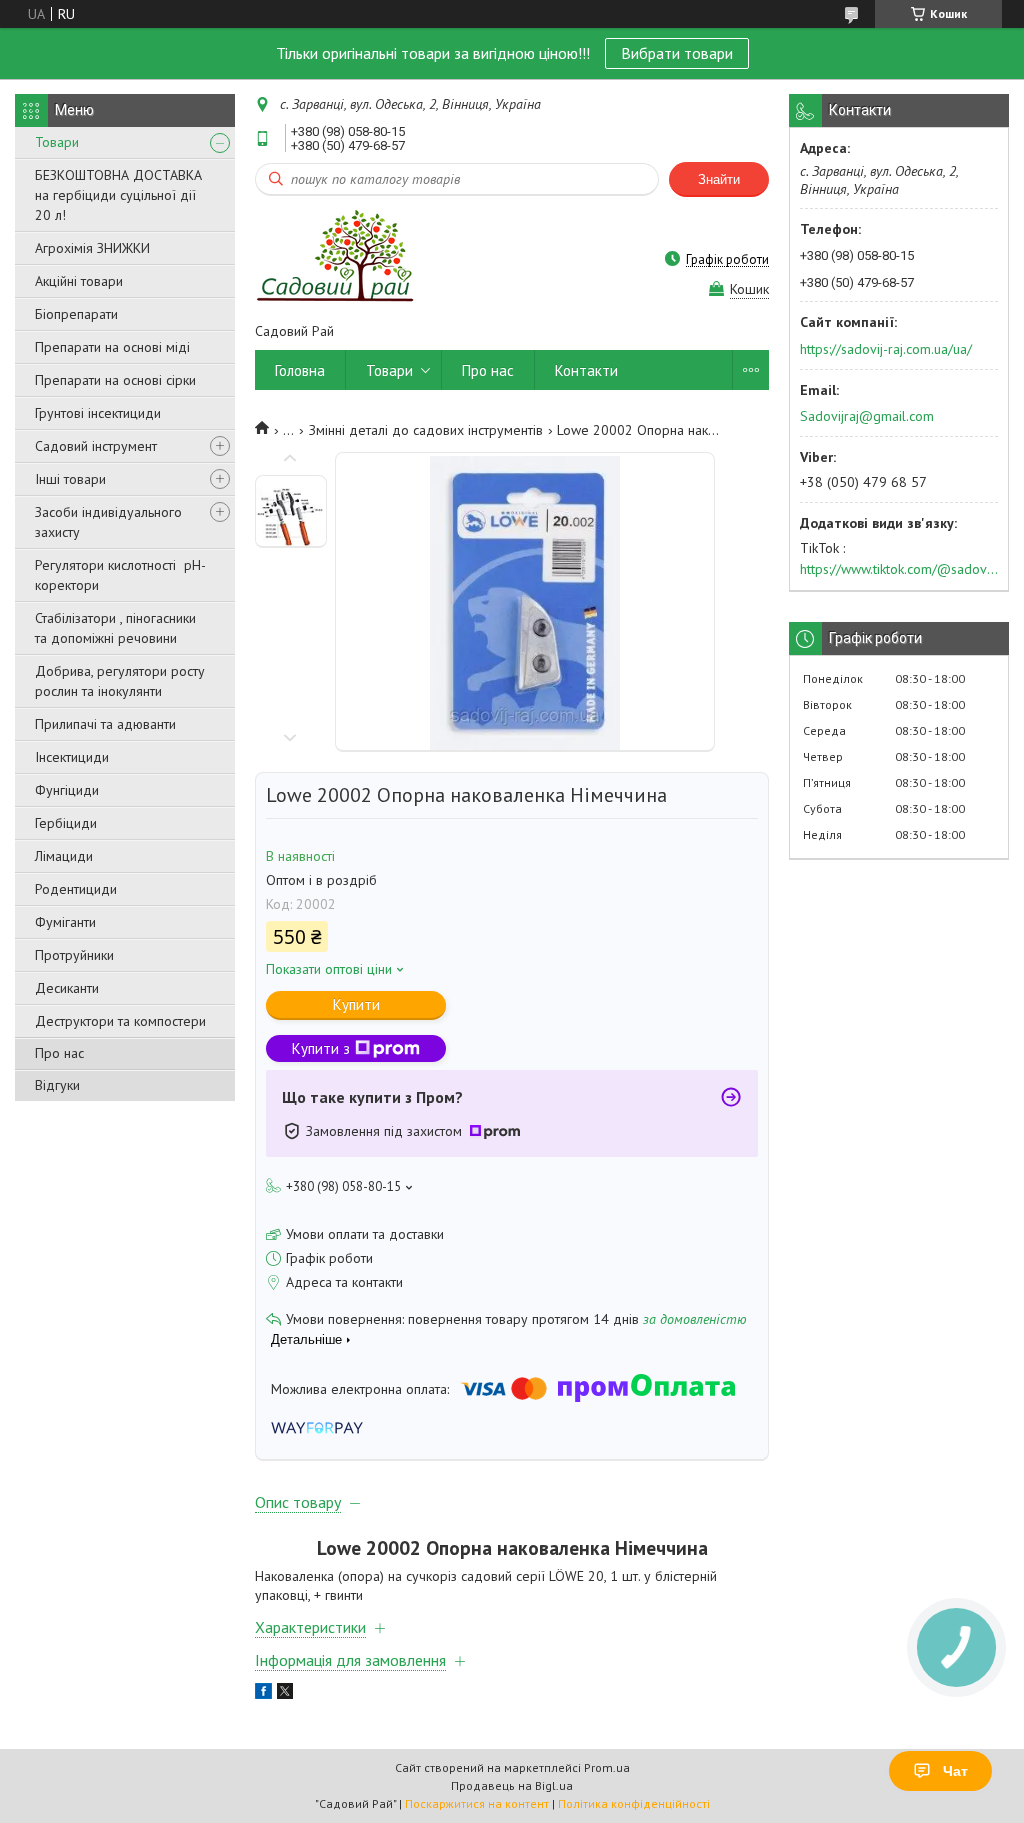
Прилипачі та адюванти (105, 724)
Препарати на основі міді (112, 347)
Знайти (719, 179)
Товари (57, 142)
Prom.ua (607, 1767)
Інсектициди (72, 757)
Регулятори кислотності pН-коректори (120, 575)
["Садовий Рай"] (334, 258)
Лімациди (64, 856)
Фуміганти (65, 922)
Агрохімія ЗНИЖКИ (92, 248)
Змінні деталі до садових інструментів (426, 430)
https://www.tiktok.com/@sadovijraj (899, 569)
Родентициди (76, 889)
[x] (285, 1694)
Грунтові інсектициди (98, 413)
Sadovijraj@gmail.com (867, 416)
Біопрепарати (76, 314)
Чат (955, 1771)
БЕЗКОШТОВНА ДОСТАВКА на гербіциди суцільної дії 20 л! (118, 195)
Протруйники (74, 955)
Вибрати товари (677, 53)
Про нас (59, 1053)
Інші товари (70, 479)
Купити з (321, 1048)
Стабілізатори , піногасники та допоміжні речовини (115, 628)
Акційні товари (79, 281)
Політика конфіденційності (634, 1803)
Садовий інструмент (96, 446)
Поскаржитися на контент (477, 1803)
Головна (300, 370)
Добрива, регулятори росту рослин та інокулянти (120, 681)
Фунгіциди (67, 790)
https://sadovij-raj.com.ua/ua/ (886, 349)
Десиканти (67, 988)
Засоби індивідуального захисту (108, 522)
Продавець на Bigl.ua (512, 1785)
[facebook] (263, 1694)
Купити (356, 1004)
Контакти (586, 370)
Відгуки (57, 1085)
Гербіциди (66, 823)
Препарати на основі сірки (115, 380)
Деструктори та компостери (120, 1021)
